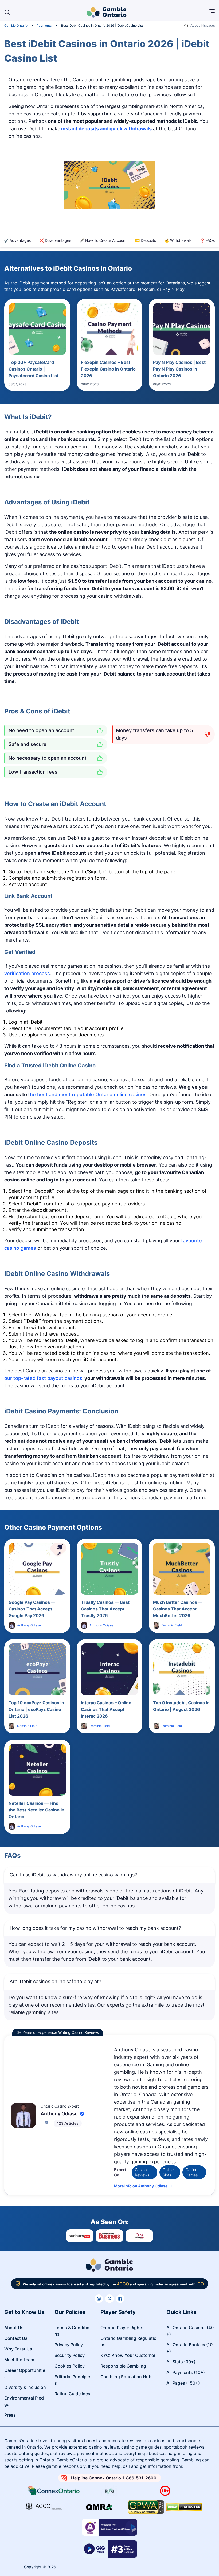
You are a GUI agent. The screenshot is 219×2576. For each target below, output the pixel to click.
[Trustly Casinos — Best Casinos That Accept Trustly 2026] (110, 1569)
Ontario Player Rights (122, 2328)
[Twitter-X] (109, 2299)
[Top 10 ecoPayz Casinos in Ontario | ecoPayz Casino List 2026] (37, 1669)
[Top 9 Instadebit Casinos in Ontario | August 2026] (182, 1669)
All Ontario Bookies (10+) (189, 2348)
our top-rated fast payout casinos (43, 1378)
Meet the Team (19, 2360)
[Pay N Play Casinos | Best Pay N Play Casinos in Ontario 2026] (182, 329)
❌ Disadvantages (55, 240)
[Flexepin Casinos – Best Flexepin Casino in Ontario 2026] (110, 329)
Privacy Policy (69, 2345)
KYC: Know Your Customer (128, 2355)
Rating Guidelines (72, 2394)
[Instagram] (99, 2299)
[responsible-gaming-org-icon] (109, 2491)
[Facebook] (120, 2299)
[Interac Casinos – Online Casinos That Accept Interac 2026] (110, 1669)
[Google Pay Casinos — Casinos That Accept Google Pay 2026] (37, 1569)
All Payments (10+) (186, 2372)
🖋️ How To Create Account (103, 240)
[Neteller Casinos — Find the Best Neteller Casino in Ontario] (37, 1770)
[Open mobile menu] (208, 12)
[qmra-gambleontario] (99, 2507)
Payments (44, 25)
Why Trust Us (18, 2349)
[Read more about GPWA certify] (146, 2507)
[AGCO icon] (44, 2507)
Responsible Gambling (123, 2366)
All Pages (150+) (183, 2383)
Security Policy (70, 2355)
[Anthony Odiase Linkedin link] (46, 2123)
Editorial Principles (72, 2380)
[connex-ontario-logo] (54, 2491)
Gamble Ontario (16, 25)
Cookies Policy (70, 2366)
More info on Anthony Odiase (141, 2186)
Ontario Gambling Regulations (128, 2341)
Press (10, 2415)
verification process (27, 973)
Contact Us (16, 2338)
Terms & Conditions (72, 2331)
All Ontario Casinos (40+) (190, 2331)
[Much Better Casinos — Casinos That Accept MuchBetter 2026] (182, 1569)
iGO (200, 2284)
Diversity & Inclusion (25, 2387)
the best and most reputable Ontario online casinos (87, 1094)
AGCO (123, 2284)
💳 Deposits (146, 240)
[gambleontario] (109, 2266)
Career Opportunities (25, 2373)
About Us (14, 2328)
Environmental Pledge (24, 2401)
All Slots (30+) (181, 2362)
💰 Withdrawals (178, 240)
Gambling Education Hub (126, 2377)
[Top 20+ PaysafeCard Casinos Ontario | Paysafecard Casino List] (37, 329)
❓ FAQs (207, 240)
